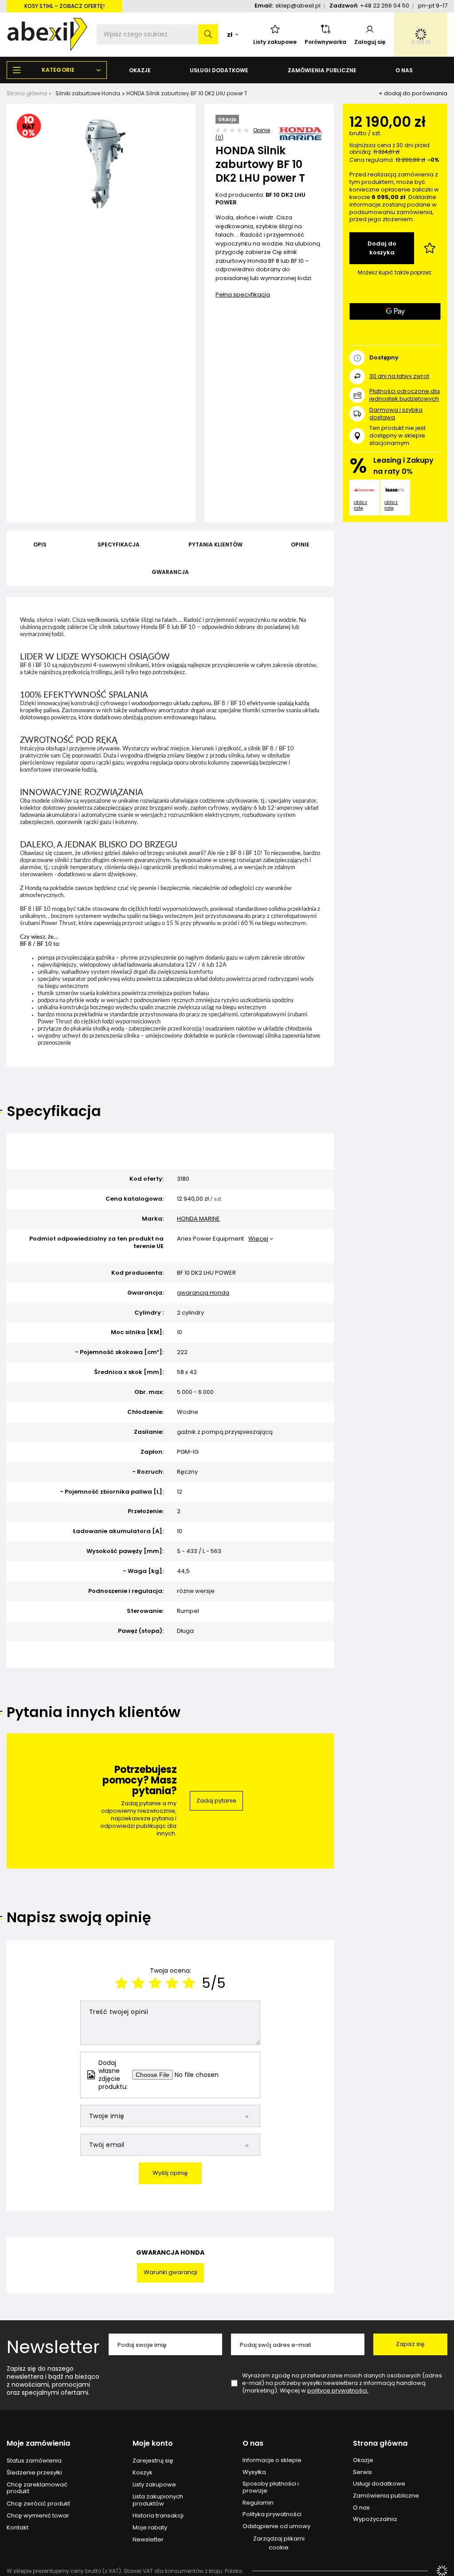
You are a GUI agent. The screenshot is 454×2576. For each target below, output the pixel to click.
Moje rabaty (150, 2528)
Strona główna (27, 93)
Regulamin (258, 2503)
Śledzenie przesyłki (34, 2473)
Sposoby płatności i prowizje (271, 2487)
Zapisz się (410, 2344)
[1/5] (121, 1983)
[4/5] (172, 1983)
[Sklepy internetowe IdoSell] (442, 2571)
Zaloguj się (370, 42)
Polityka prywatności (272, 2514)
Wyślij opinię (170, 2173)
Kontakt (18, 2528)
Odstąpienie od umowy (276, 2526)
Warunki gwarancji (170, 2272)
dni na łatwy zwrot (399, 376)
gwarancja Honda (203, 1293)
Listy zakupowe (275, 42)
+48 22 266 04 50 (385, 6)
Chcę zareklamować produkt (37, 2488)
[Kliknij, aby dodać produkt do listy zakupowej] (430, 248)
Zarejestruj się (153, 2461)
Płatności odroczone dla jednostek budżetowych (405, 395)
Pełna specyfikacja (243, 295)
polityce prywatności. (338, 2391)
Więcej (258, 1239)
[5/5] (189, 1983)
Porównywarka (325, 42)
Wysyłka (254, 2472)
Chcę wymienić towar (38, 2516)
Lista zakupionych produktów (158, 2500)
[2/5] (138, 1983)
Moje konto (153, 2444)
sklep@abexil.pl (298, 6)
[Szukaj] (208, 34)
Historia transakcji (158, 2516)
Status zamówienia (34, 2461)
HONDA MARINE (198, 1219)
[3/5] (155, 1983)
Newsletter (53, 2347)
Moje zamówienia (38, 2444)
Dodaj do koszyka (382, 248)
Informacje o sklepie (272, 2460)
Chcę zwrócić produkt (38, 2504)
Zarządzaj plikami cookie (279, 2543)
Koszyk (143, 2473)
